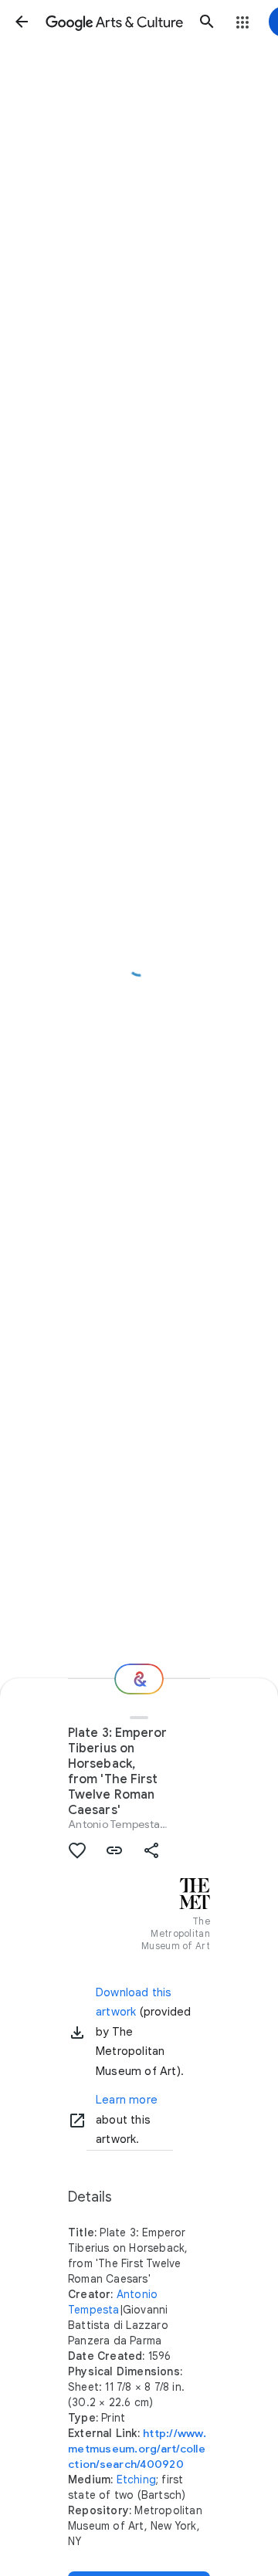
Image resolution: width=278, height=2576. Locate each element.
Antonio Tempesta (114, 1824)
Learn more (127, 2100)
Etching (136, 2480)
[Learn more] (77, 2121)
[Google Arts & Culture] (114, 22)
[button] (22, 22)
